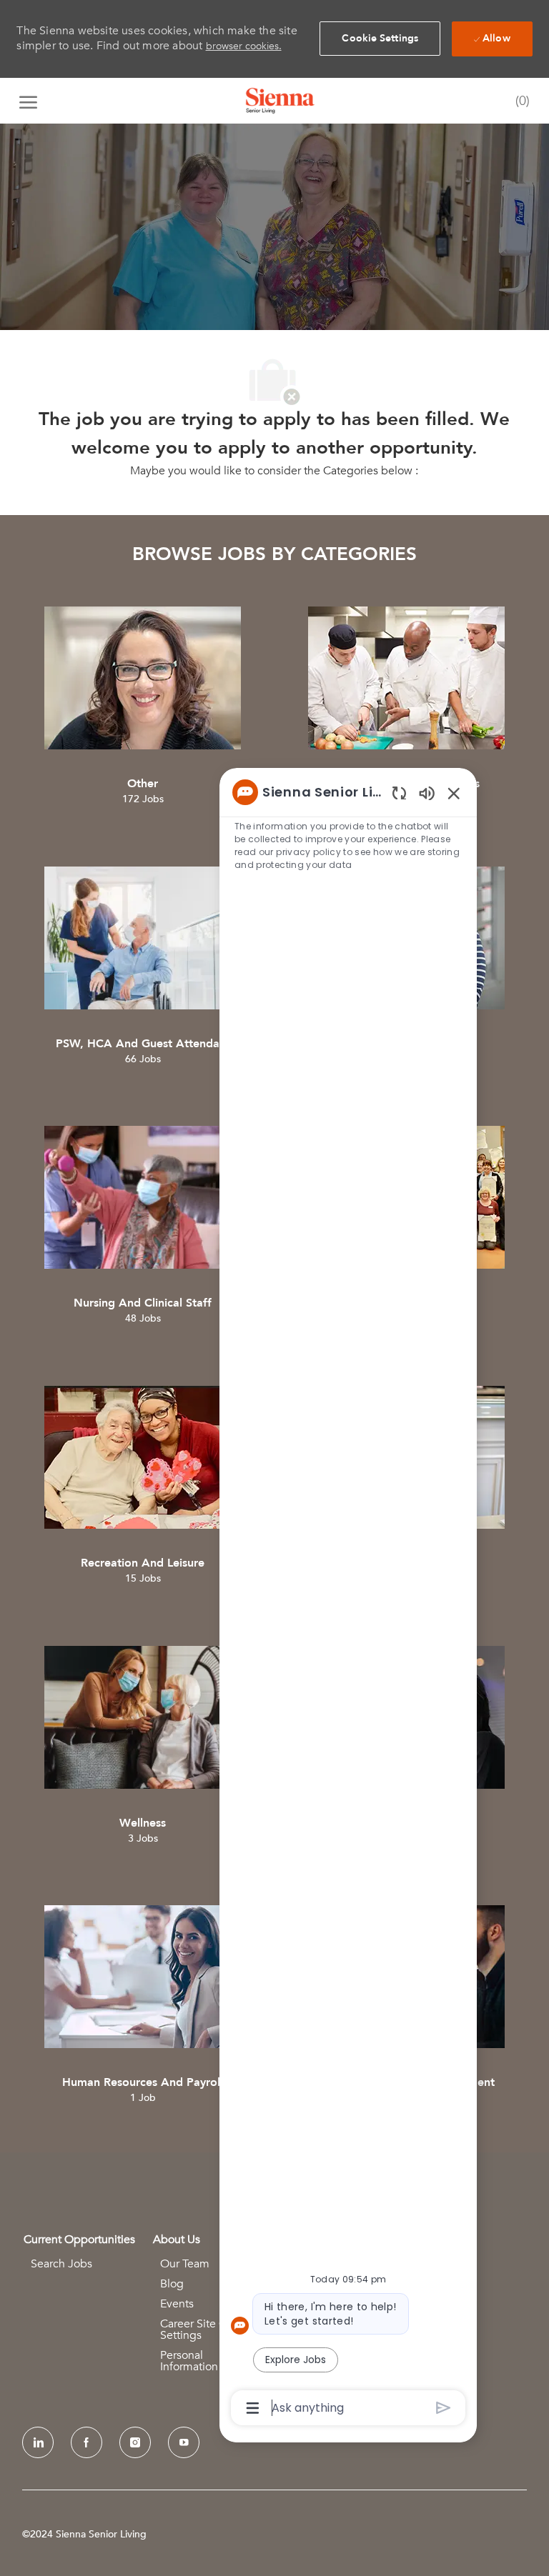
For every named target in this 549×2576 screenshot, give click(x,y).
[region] (348, 1599)
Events (177, 2304)
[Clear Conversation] (399, 793)
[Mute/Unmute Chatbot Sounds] (427, 793)
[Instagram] (135, 2442)
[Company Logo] (280, 101)
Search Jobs (61, 2264)
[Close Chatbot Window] (454, 793)
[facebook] (86, 2442)
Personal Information (189, 2361)
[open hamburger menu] (28, 101)
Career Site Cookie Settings (207, 2330)
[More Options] (253, 2408)
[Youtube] (184, 2442)
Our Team (185, 2264)
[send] (444, 2408)
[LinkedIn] (38, 2442)
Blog (172, 2284)
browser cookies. (244, 46)
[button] (380, 39)
